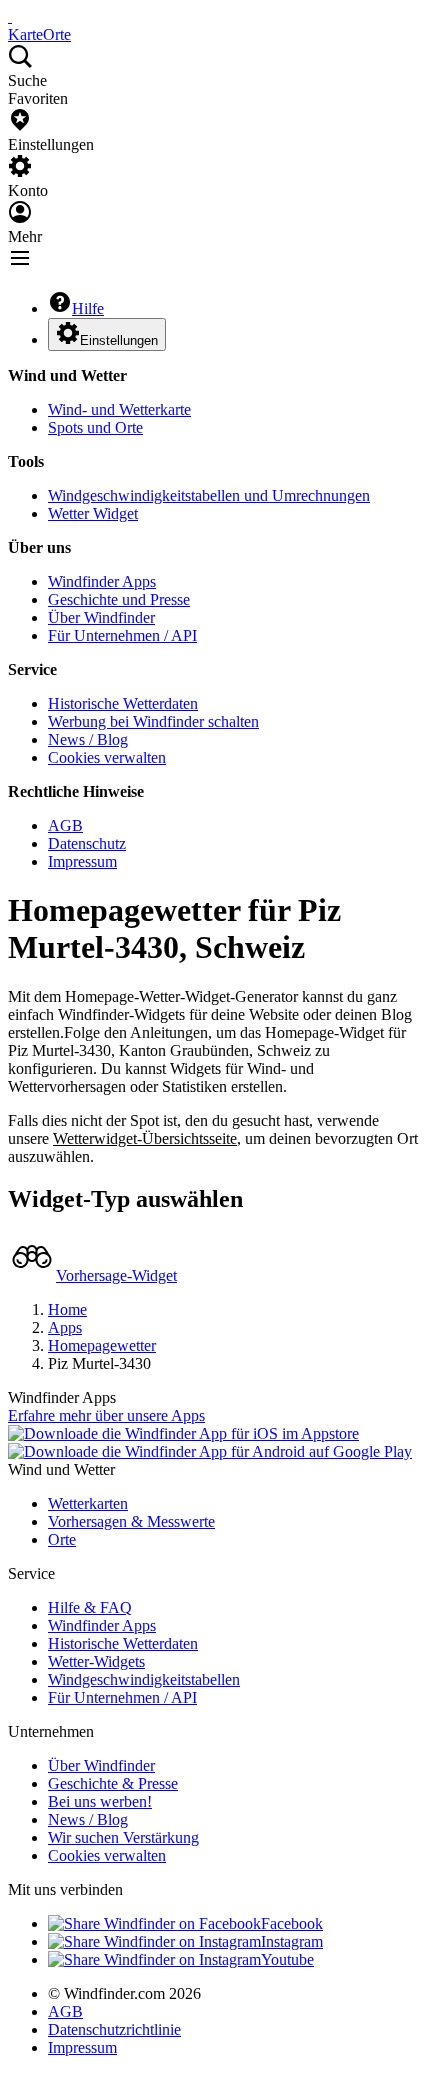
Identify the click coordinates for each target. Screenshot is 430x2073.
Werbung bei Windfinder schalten (153, 721)
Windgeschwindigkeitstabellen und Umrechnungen (209, 495)
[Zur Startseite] (10, 16)
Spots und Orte (95, 427)
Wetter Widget (93, 513)
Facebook (292, 1923)
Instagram (292, 1941)
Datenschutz (87, 843)
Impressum (82, 861)
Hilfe (88, 308)
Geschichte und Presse (119, 599)
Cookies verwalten (107, 757)
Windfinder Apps (102, 581)
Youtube (287, 1959)
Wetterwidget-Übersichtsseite (145, 1138)
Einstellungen (119, 340)
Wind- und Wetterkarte (119, 409)
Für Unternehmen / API (122, 635)
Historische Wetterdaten (123, 703)
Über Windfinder (101, 617)
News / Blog (88, 739)
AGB (65, 825)
